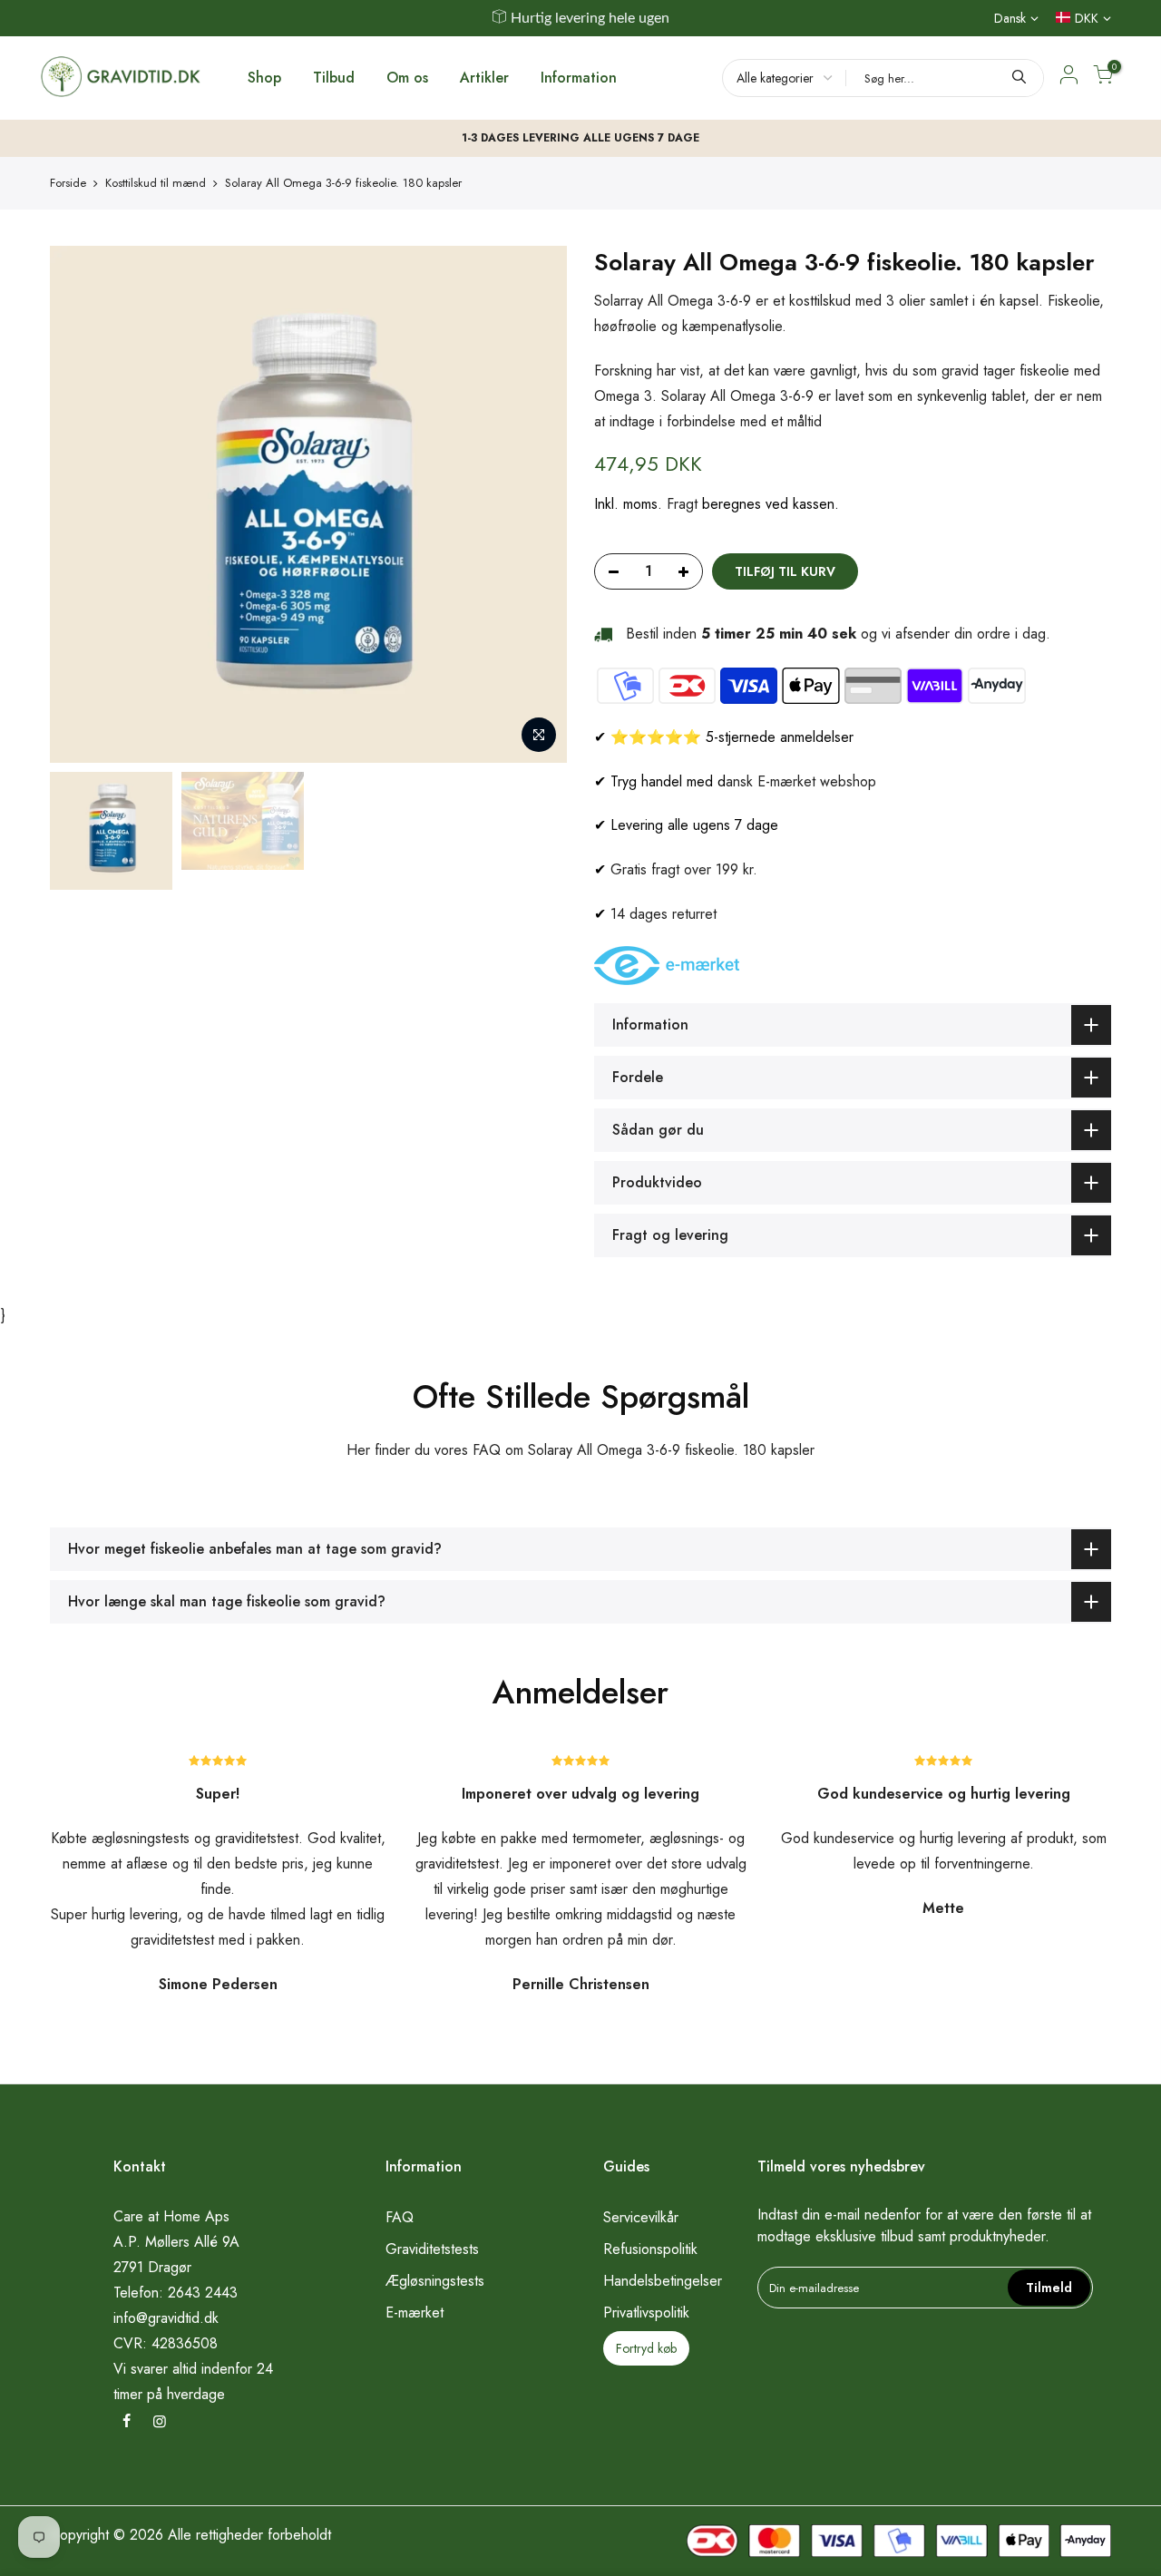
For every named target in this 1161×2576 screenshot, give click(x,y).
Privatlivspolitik (646, 2313)
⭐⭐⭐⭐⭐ (656, 737)
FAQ (400, 2217)
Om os (407, 78)
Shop (264, 78)
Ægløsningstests (435, 2281)
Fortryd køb (646, 2348)
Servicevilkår (641, 2217)
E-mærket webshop (817, 781)
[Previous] (82, 504)
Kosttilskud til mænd (156, 183)
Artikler (484, 78)
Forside (68, 183)
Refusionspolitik (650, 2249)
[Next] (535, 504)
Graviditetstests (432, 2249)
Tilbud (334, 78)
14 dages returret (663, 914)
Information (579, 78)
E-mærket (415, 2313)
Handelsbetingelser (663, 2281)
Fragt (682, 504)
